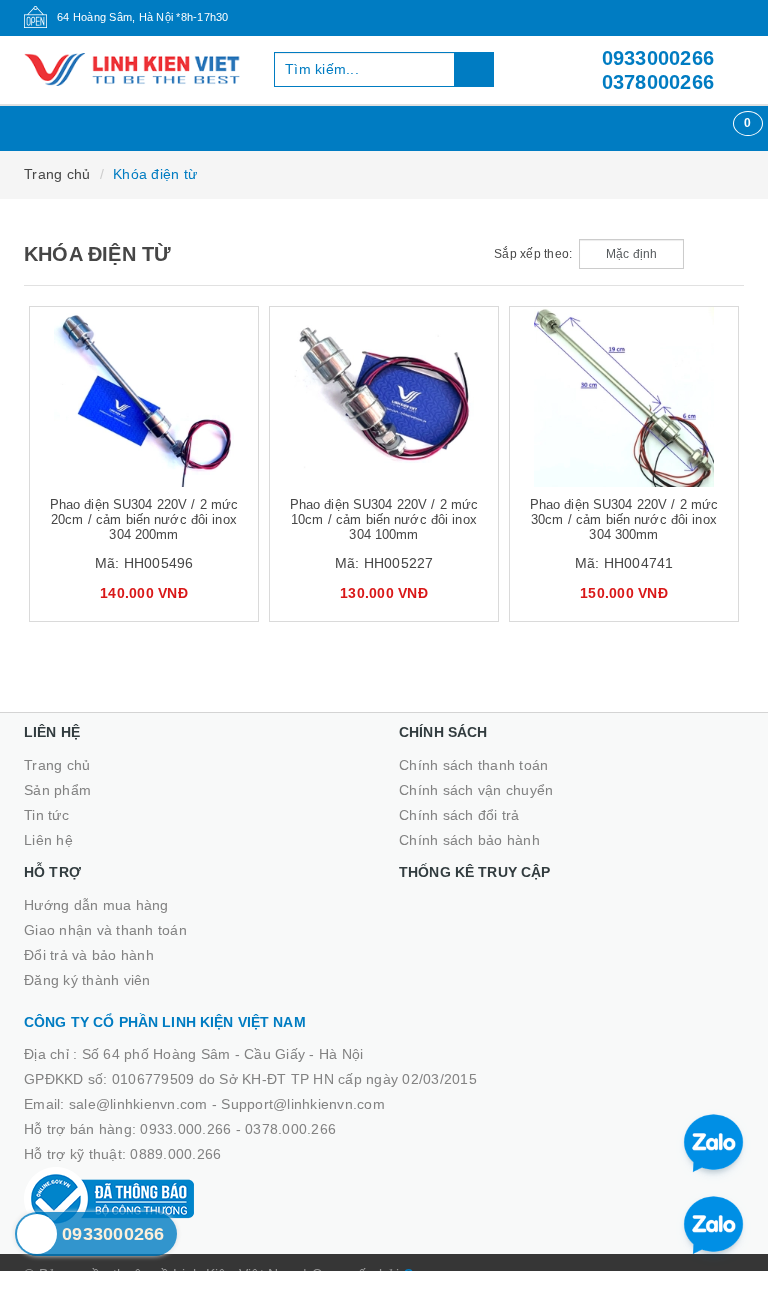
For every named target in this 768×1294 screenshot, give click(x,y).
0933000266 (658, 58)
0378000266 (658, 82)
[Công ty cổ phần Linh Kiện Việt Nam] (134, 69)
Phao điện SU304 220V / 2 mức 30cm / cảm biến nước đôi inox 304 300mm (624, 519)
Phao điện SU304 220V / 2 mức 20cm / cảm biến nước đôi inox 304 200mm (144, 519)
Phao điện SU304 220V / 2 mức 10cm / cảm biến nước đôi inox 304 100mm (384, 519)
